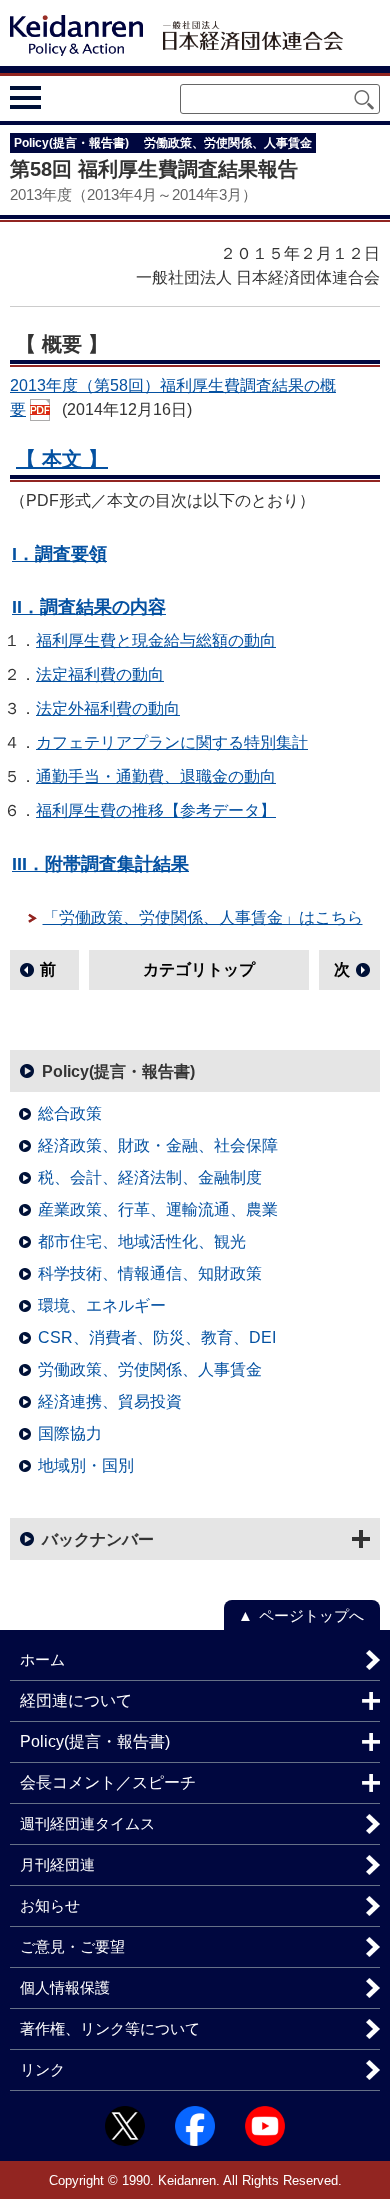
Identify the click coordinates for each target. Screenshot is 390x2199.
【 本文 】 (62, 459)
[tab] (62, 98)
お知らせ (50, 1905)
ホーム (42, 1659)
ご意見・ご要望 (72, 1946)
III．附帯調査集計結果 (100, 863)
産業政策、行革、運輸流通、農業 (158, 1209)
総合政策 (70, 1113)
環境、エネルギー (102, 1305)
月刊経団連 (57, 1864)
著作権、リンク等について (110, 2028)
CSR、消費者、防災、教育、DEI (157, 1337)
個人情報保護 (65, 1987)
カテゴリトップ (199, 969)
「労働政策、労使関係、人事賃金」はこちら (203, 917)
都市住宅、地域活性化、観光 (142, 1241)
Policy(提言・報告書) (118, 1071)
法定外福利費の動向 (108, 708)
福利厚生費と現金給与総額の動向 (156, 640)
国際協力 (70, 1433)
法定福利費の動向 (100, 674)
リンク (42, 2069)
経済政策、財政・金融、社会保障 (158, 1145)
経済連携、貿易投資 (110, 1401)
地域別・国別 (86, 1465)
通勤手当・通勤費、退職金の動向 (156, 776)
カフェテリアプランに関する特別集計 (172, 742)
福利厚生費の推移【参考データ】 (156, 810)
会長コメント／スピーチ (108, 1782)
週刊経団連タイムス (87, 1823)
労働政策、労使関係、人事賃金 (150, 1369)
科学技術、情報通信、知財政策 (150, 1273)
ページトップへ (311, 1615)
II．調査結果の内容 (89, 606)
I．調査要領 (59, 553)
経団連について (76, 1700)
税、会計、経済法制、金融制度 (150, 1177)
